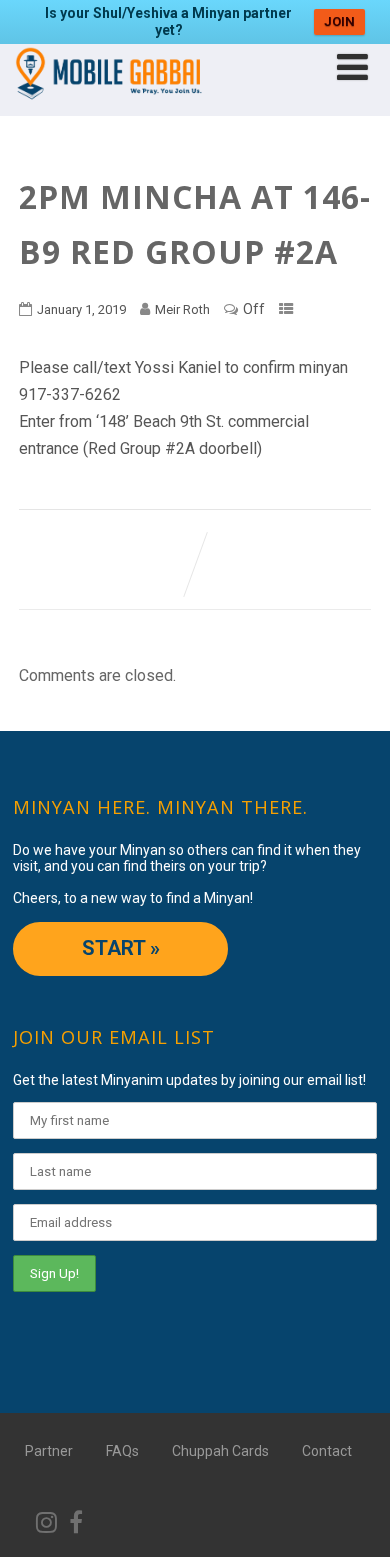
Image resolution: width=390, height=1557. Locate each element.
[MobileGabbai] (107, 106)
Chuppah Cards (220, 1451)
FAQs (122, 1451)
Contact (327, 1451)
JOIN (339, 21)
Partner (49, 1451)
